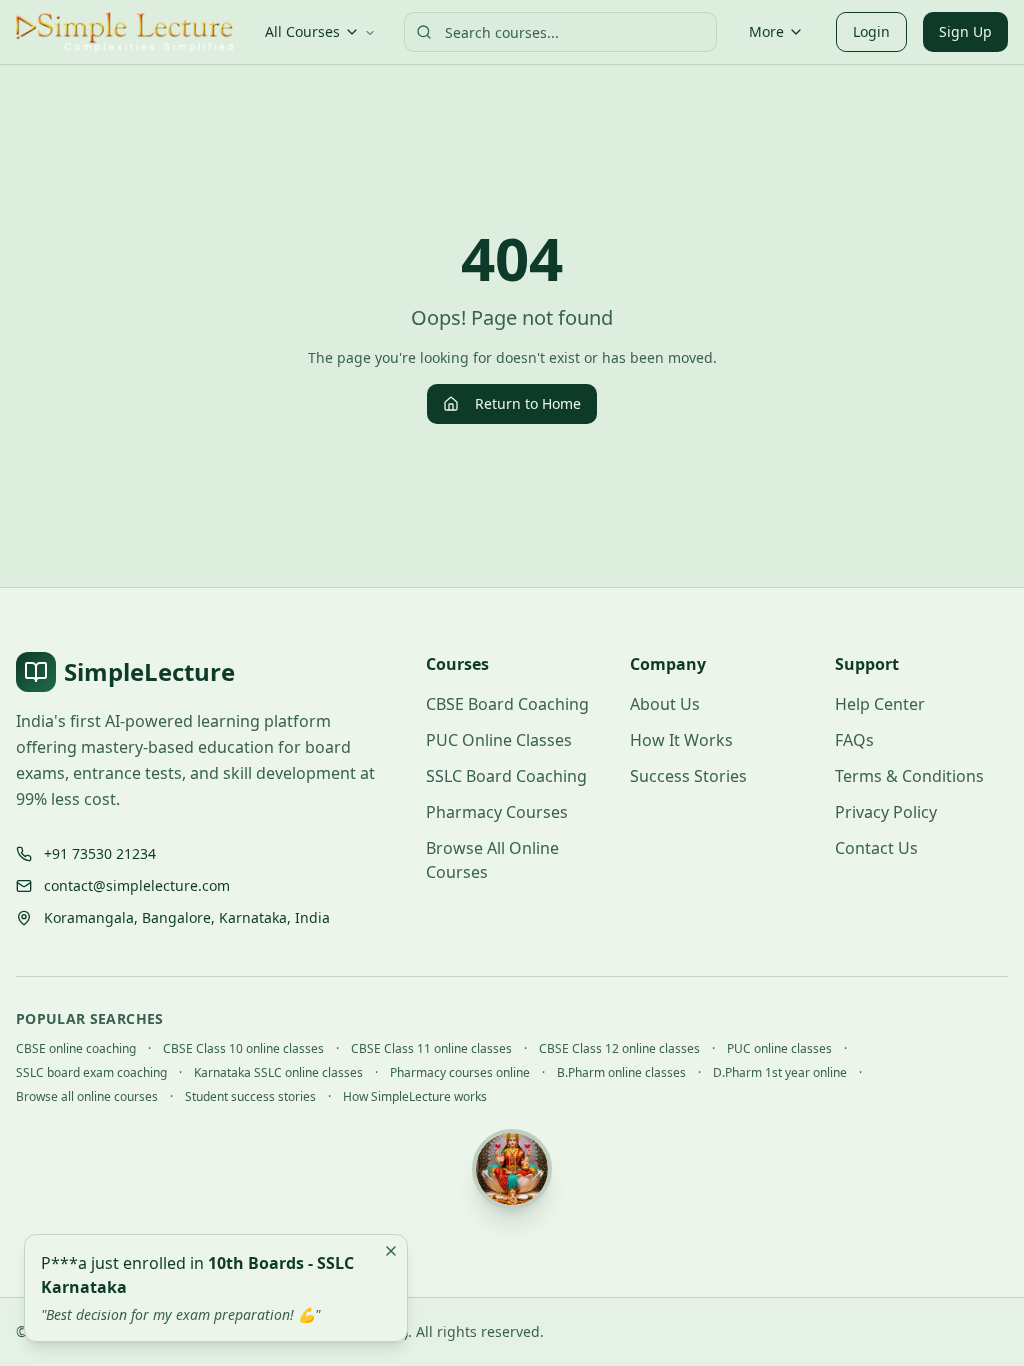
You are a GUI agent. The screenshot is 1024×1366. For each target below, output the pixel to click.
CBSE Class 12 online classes (619, 1049)
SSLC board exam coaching (91, 1073)
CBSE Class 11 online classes (431, 1049)
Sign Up (965, 31)
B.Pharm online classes (621, 1073)
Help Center (880, 704)
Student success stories (250, 1097)
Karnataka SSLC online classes (278, 1073)
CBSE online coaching (76, 1049)
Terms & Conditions (909, 776)
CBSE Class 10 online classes (243, 1049)
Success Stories (688, 776)
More (766, 31)
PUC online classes (779, 1049)
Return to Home (528, 403)
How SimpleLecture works (415, 1097)
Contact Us (876, 848)
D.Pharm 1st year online (780, 1073)
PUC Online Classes (499, 740)
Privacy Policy (886, 812)
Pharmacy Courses (497, 812)
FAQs (854, 740)
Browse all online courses (87, 1097)
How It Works (681, 740)
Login (871, 31)
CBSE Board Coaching (507, 704)
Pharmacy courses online (460, 1073)
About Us (665, 704)
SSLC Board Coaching (506, 776)
